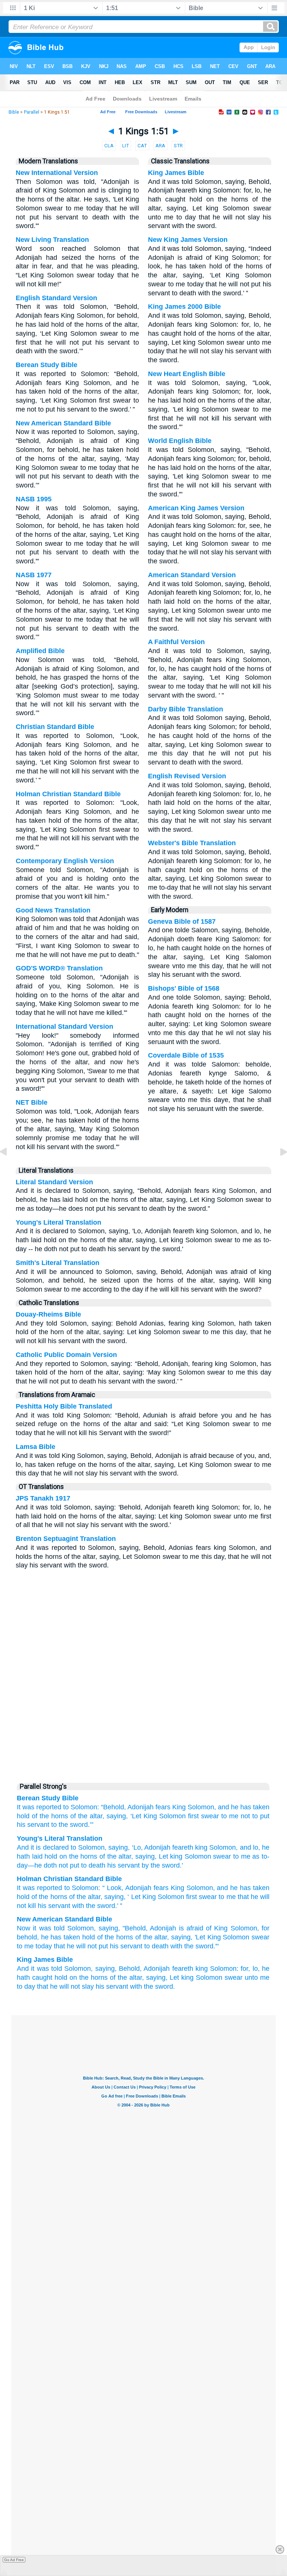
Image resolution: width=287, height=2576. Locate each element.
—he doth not (48, 1865)
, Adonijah (156, 1847)
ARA (160, 146)
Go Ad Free (14, 2560)
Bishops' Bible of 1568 (184, 988)
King (179, 1807)
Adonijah (141, 1807)
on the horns (77, 1856)
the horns (53, 1897)
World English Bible (180, 441)
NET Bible (32, 1102)
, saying (116, 1847)
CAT (142, 146)
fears (163, 1807)
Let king (182, 1978)
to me (230, 1816)
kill (32, 1906)
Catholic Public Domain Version (66, 1355)
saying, (117, 1816)
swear (210, 1816)
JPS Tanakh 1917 (43, 1498)
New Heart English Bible (187, 374)
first (193, 1816)
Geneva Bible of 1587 (182, 921)
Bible (14, 112)
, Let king (169, 1856)
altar (94, 1897)
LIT (126, 146)
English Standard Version (56, 298)
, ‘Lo (134, 1847)
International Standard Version (64, 1027)
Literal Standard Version (54, 1182)
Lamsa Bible (36, 1447)
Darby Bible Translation (186, 709)
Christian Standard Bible (55, 727)
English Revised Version (187, 776)
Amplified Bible (40, 651)
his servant (33, 1825)
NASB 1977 (34, 575)
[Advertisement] (143, 1720)
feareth (182, 1847)
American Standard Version (192, 575)
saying (114, 1897)
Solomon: (224, 1969)
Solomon (172, 1816)
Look (114, 1888)
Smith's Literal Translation (58, 1263)
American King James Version (196, 508)
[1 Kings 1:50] (9, 1169)
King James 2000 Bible (184, 307)
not (245, 1816)
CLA (109, 146)
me (231, 1897)
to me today (34, 1946)
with (78, 1906)
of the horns (50, 1816)
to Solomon (87, 1847)
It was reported (39, 1807)
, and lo (247, 1847)
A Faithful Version (176, 642)
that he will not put (81, 1946)
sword (106, 1906)
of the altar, (87, 1816)
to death (156, 1946)
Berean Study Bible (47, 365)
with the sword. (152, 1986)
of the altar (114, 1856)
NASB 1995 (34, 499)
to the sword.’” (72, 1825)
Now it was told (41, 1928)
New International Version (57, 173)
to (67, 1888)
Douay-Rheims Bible (48, 1314)
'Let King (208, 1937)
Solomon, (202, 1807)
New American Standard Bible (63, 423)
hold (89, 1937)
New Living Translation (52, 240)
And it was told (39, 1969)
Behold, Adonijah (144, 1969)
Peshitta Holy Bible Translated (64, 1406)
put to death (87, 1865)
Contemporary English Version (65, 861)
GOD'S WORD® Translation (59, 968)
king (200, 1847)
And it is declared (43, 1847)
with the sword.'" (195, 1946)
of (34, 1897)
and (222, 1888)
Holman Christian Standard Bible (68, 794)
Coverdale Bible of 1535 (186, 1055)
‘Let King (144, 1816)
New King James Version (188, 240)
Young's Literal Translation (58, 1222)
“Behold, (113, 1807)
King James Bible (176, 173)
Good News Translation (53, 910)
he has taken (61, 1937)
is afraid (191, 1928)
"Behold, (135, 1928)
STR (178, 146)
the (91, 1906)
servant (59, 1906)
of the (78, 1897)
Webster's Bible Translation (192, 843)
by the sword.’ (161, 1865)
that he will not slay (65, 1986)
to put (261, 1816)
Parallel (32, 112)
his (42, 1906)
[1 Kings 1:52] (278, 1169)
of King (217, 1928)
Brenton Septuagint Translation (66, 1539)
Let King (143, 1897)
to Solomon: (81, 1807)
